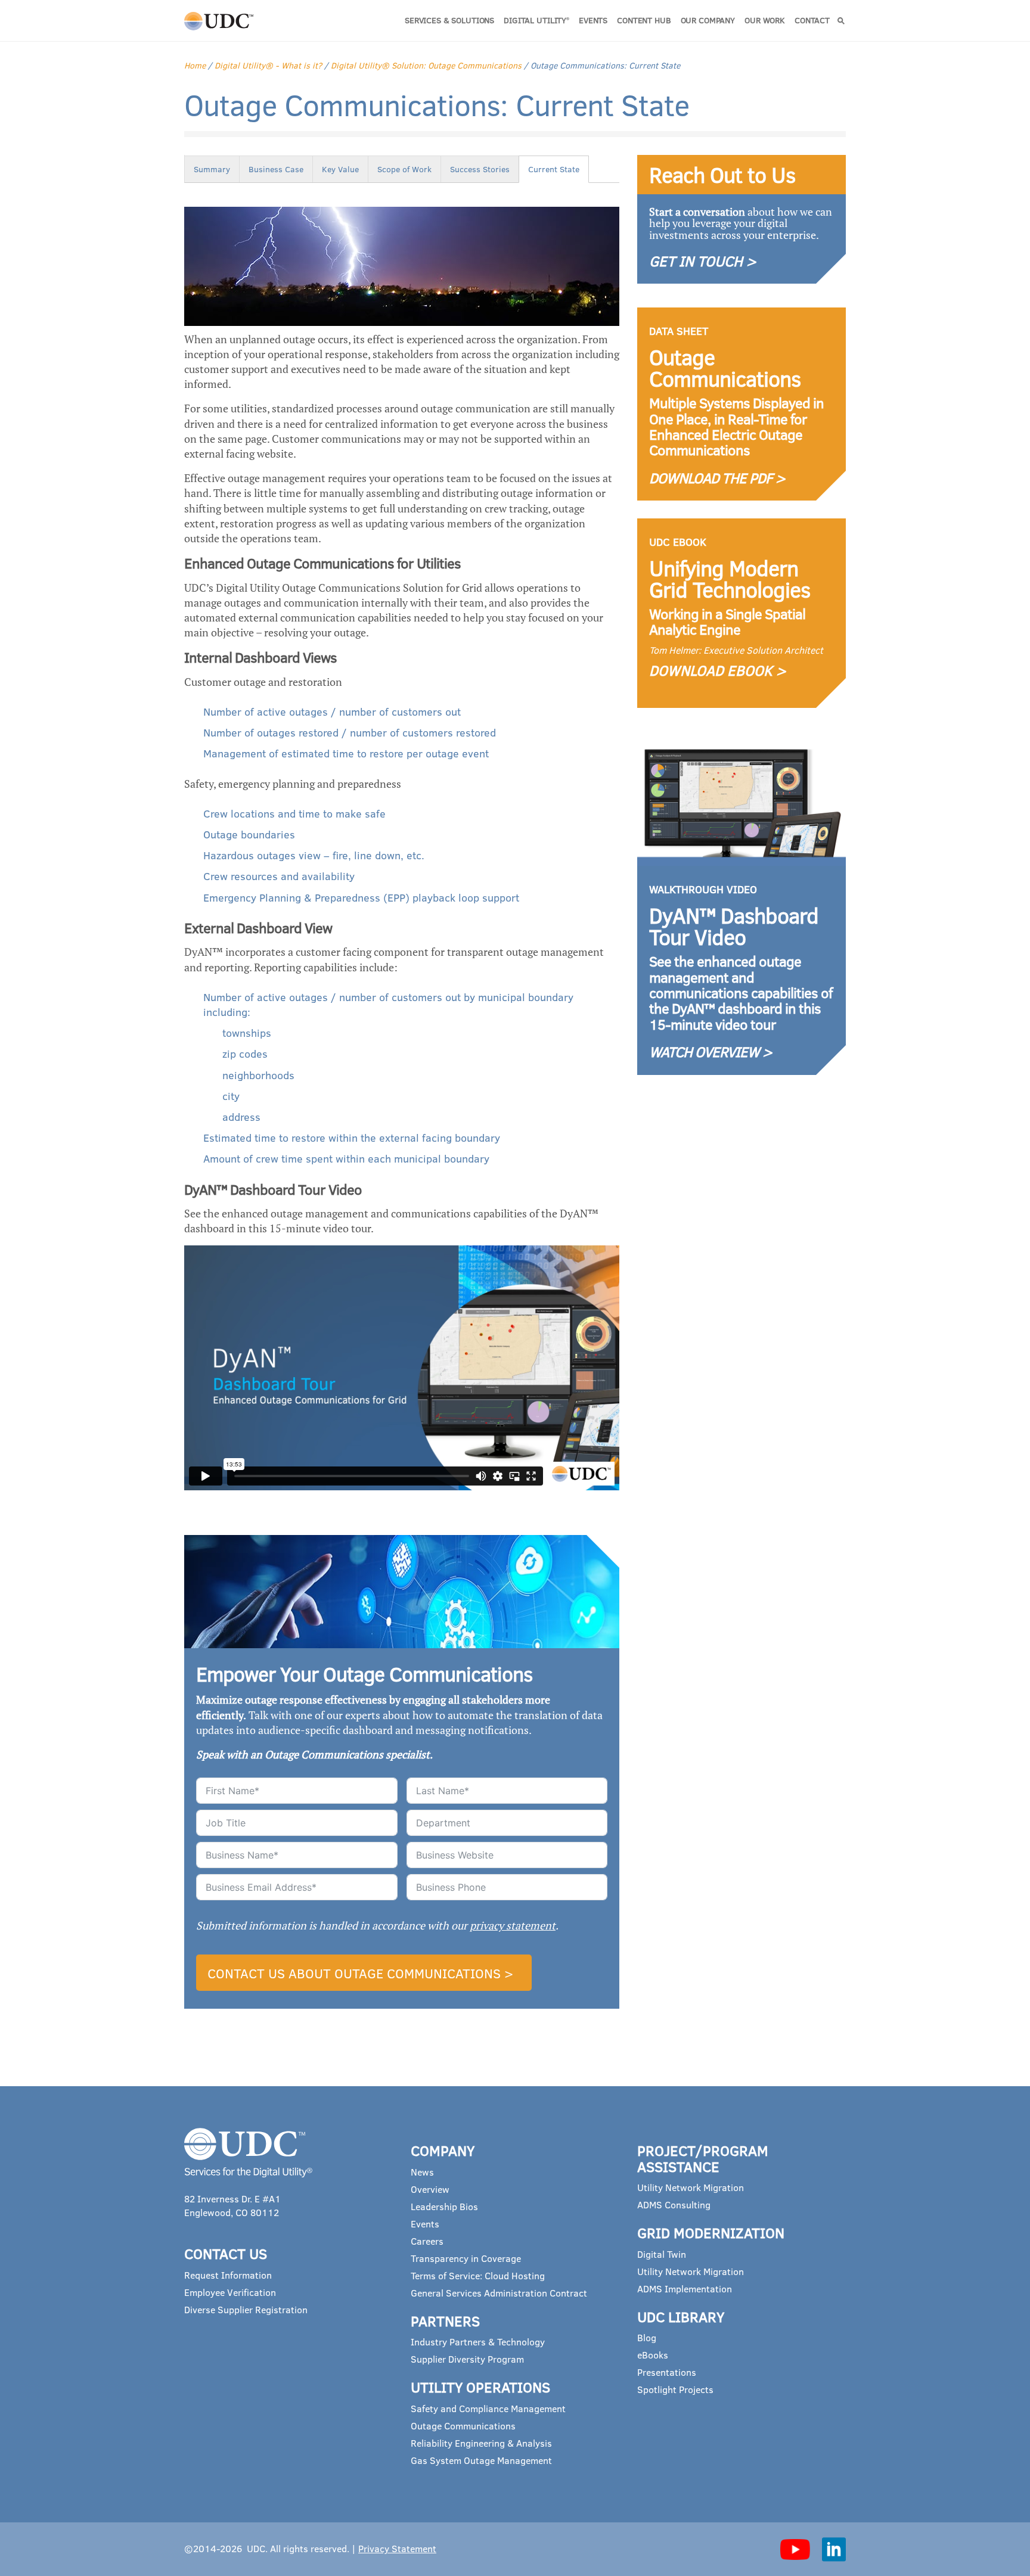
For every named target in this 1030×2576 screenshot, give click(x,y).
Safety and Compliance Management (488, 2408)
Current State (554, 169)
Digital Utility (536, 20)
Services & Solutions (449, 20)
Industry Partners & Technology (478, 2342)
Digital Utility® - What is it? (268, 65)
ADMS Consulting (674, 2204)
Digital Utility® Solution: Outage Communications (426, 65)
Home (195, 65)
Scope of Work (404, 169)
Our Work (765, 20)
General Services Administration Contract (499, 2293)
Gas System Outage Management (481, 2460)
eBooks (653, 2355)
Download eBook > (718, 670)
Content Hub (644, 20)
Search (841, 21)
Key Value (340, 169)
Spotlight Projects (675, 2389)
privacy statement (513, 1925)
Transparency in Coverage (466, 2258)
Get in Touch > (703, 261)
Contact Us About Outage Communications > (360, 1973)
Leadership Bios (444, 2206)
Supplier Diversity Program (467, 2359)
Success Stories (480, 169)
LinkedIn (834, 2549)
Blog (647, 2337)
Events (593, 20)
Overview (430, 2189)
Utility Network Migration (691, 2187)
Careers (427, 2241)
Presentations (667, 2372)
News (422, 2172)
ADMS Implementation (685, 2288)
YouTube (795, 2549)
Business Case (276, 169)
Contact (812, 20)
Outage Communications (463, 2426)
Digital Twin (662, 2254)
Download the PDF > (717, 478)
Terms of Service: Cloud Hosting (478, 2275)
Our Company (708, 20)
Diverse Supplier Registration (246, 2309)
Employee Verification (230, 2292)
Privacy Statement (397, 2548)
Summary (212, 169)
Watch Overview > (711, 1051)
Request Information (228, 2275)
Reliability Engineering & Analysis (481, 2443)
